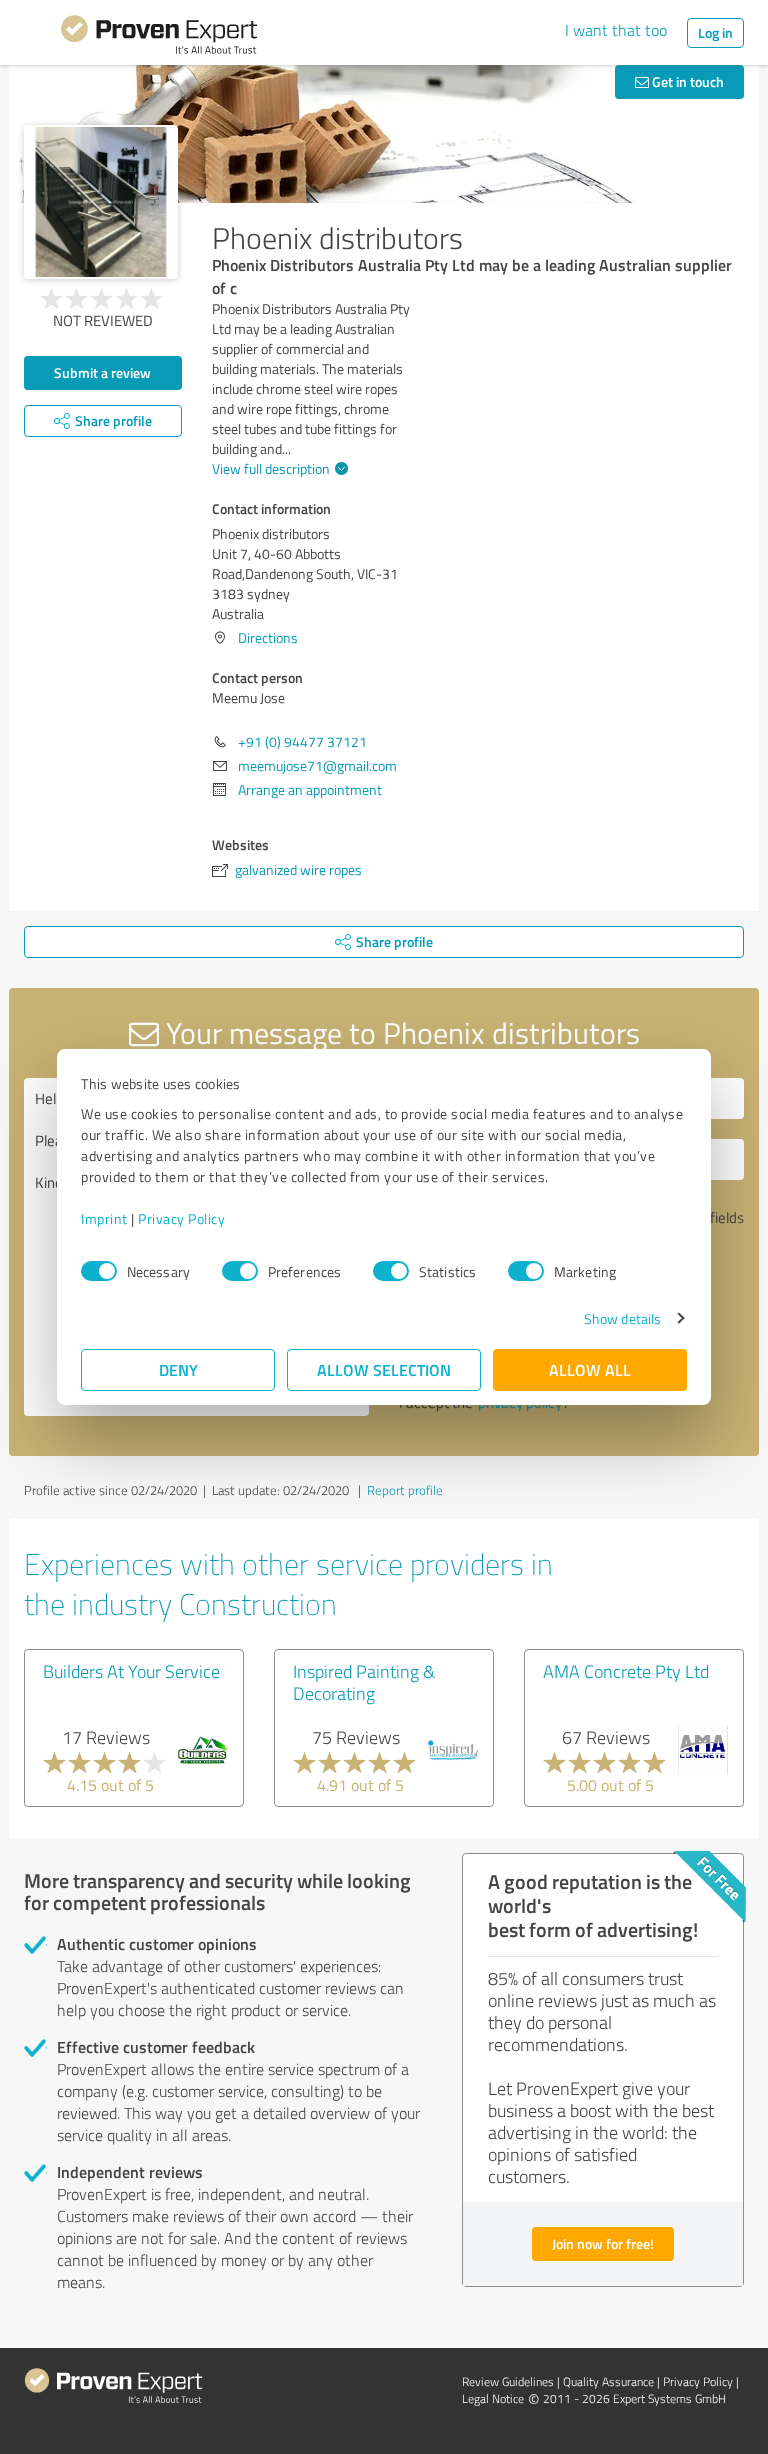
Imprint (104, 1218)
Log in (715, 32)
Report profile (405, 1490)
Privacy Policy (181, 1218)
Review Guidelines (508, 2381)
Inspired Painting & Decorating (364, 1682)
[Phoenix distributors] (101, 202)
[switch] (240, 1271)
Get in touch (686, 81)
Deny (178, 1369)
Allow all (590, 1369)
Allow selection (384, 1369)
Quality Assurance (608, 2381)
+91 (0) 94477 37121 (302, 741)
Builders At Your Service (131, 1671)
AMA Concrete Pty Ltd (626, 1671)
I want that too (616, 30)
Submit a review (102, 372)
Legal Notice (493, 2398)
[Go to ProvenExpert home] (159, 38)
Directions (268, 637)
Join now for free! (603, 2243)
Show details (622, 1318)
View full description (271, 468)
